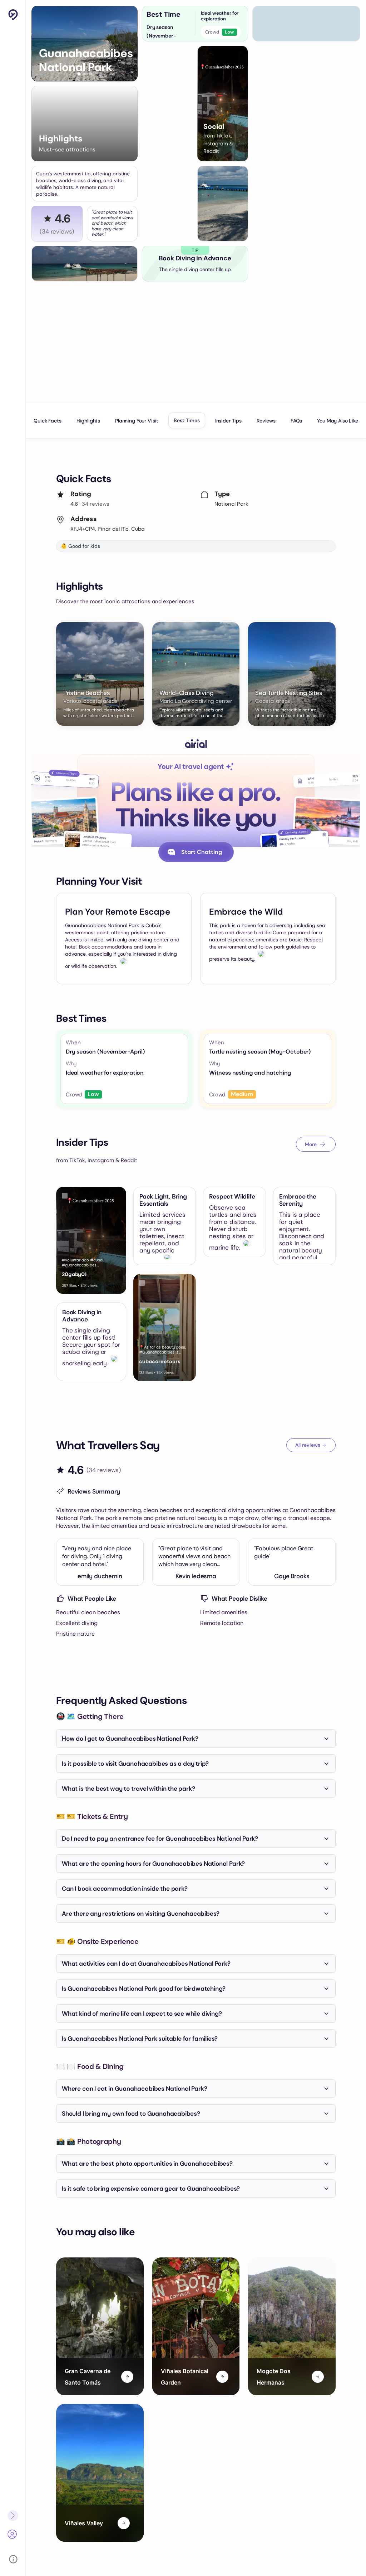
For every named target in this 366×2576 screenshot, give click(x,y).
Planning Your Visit (137, 421)
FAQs (296, 421)
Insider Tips (228, 421)
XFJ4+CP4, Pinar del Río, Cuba (107, 529)
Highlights (88, 421)
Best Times (187, 420)
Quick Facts (47, 421)
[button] (79, 74)
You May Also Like (337, 421)
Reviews (266, 421)
